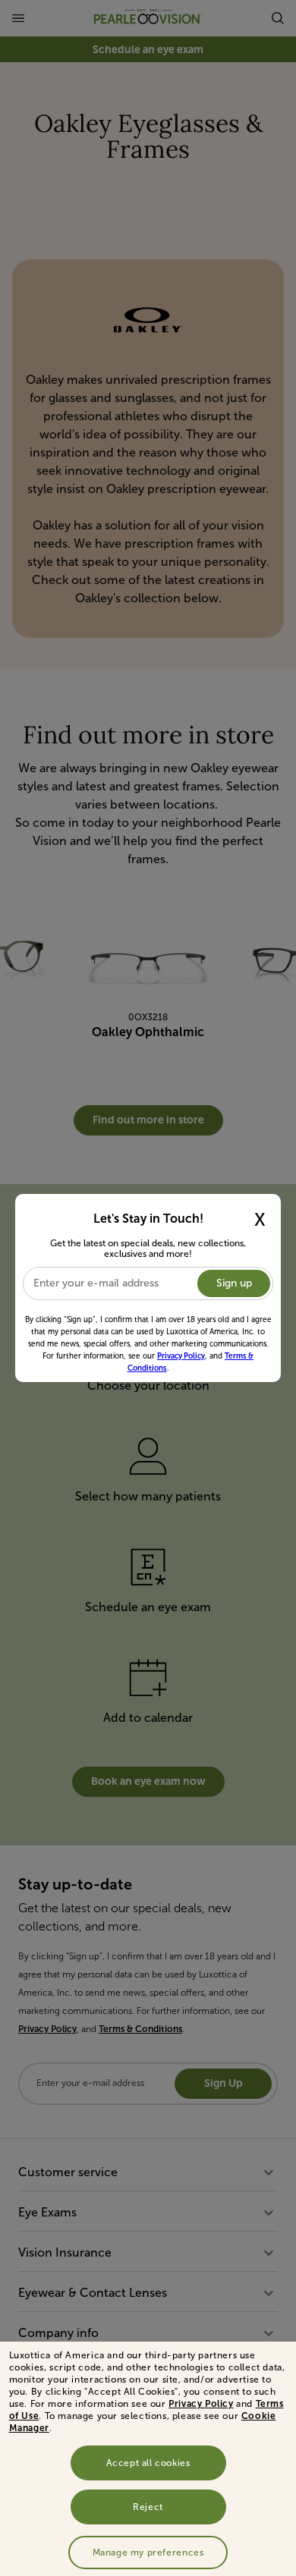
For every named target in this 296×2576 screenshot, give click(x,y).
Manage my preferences (148, 2552)
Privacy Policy (201, 2404)
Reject (148, 2507)
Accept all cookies (148, 2463)
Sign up (234, 1283)
